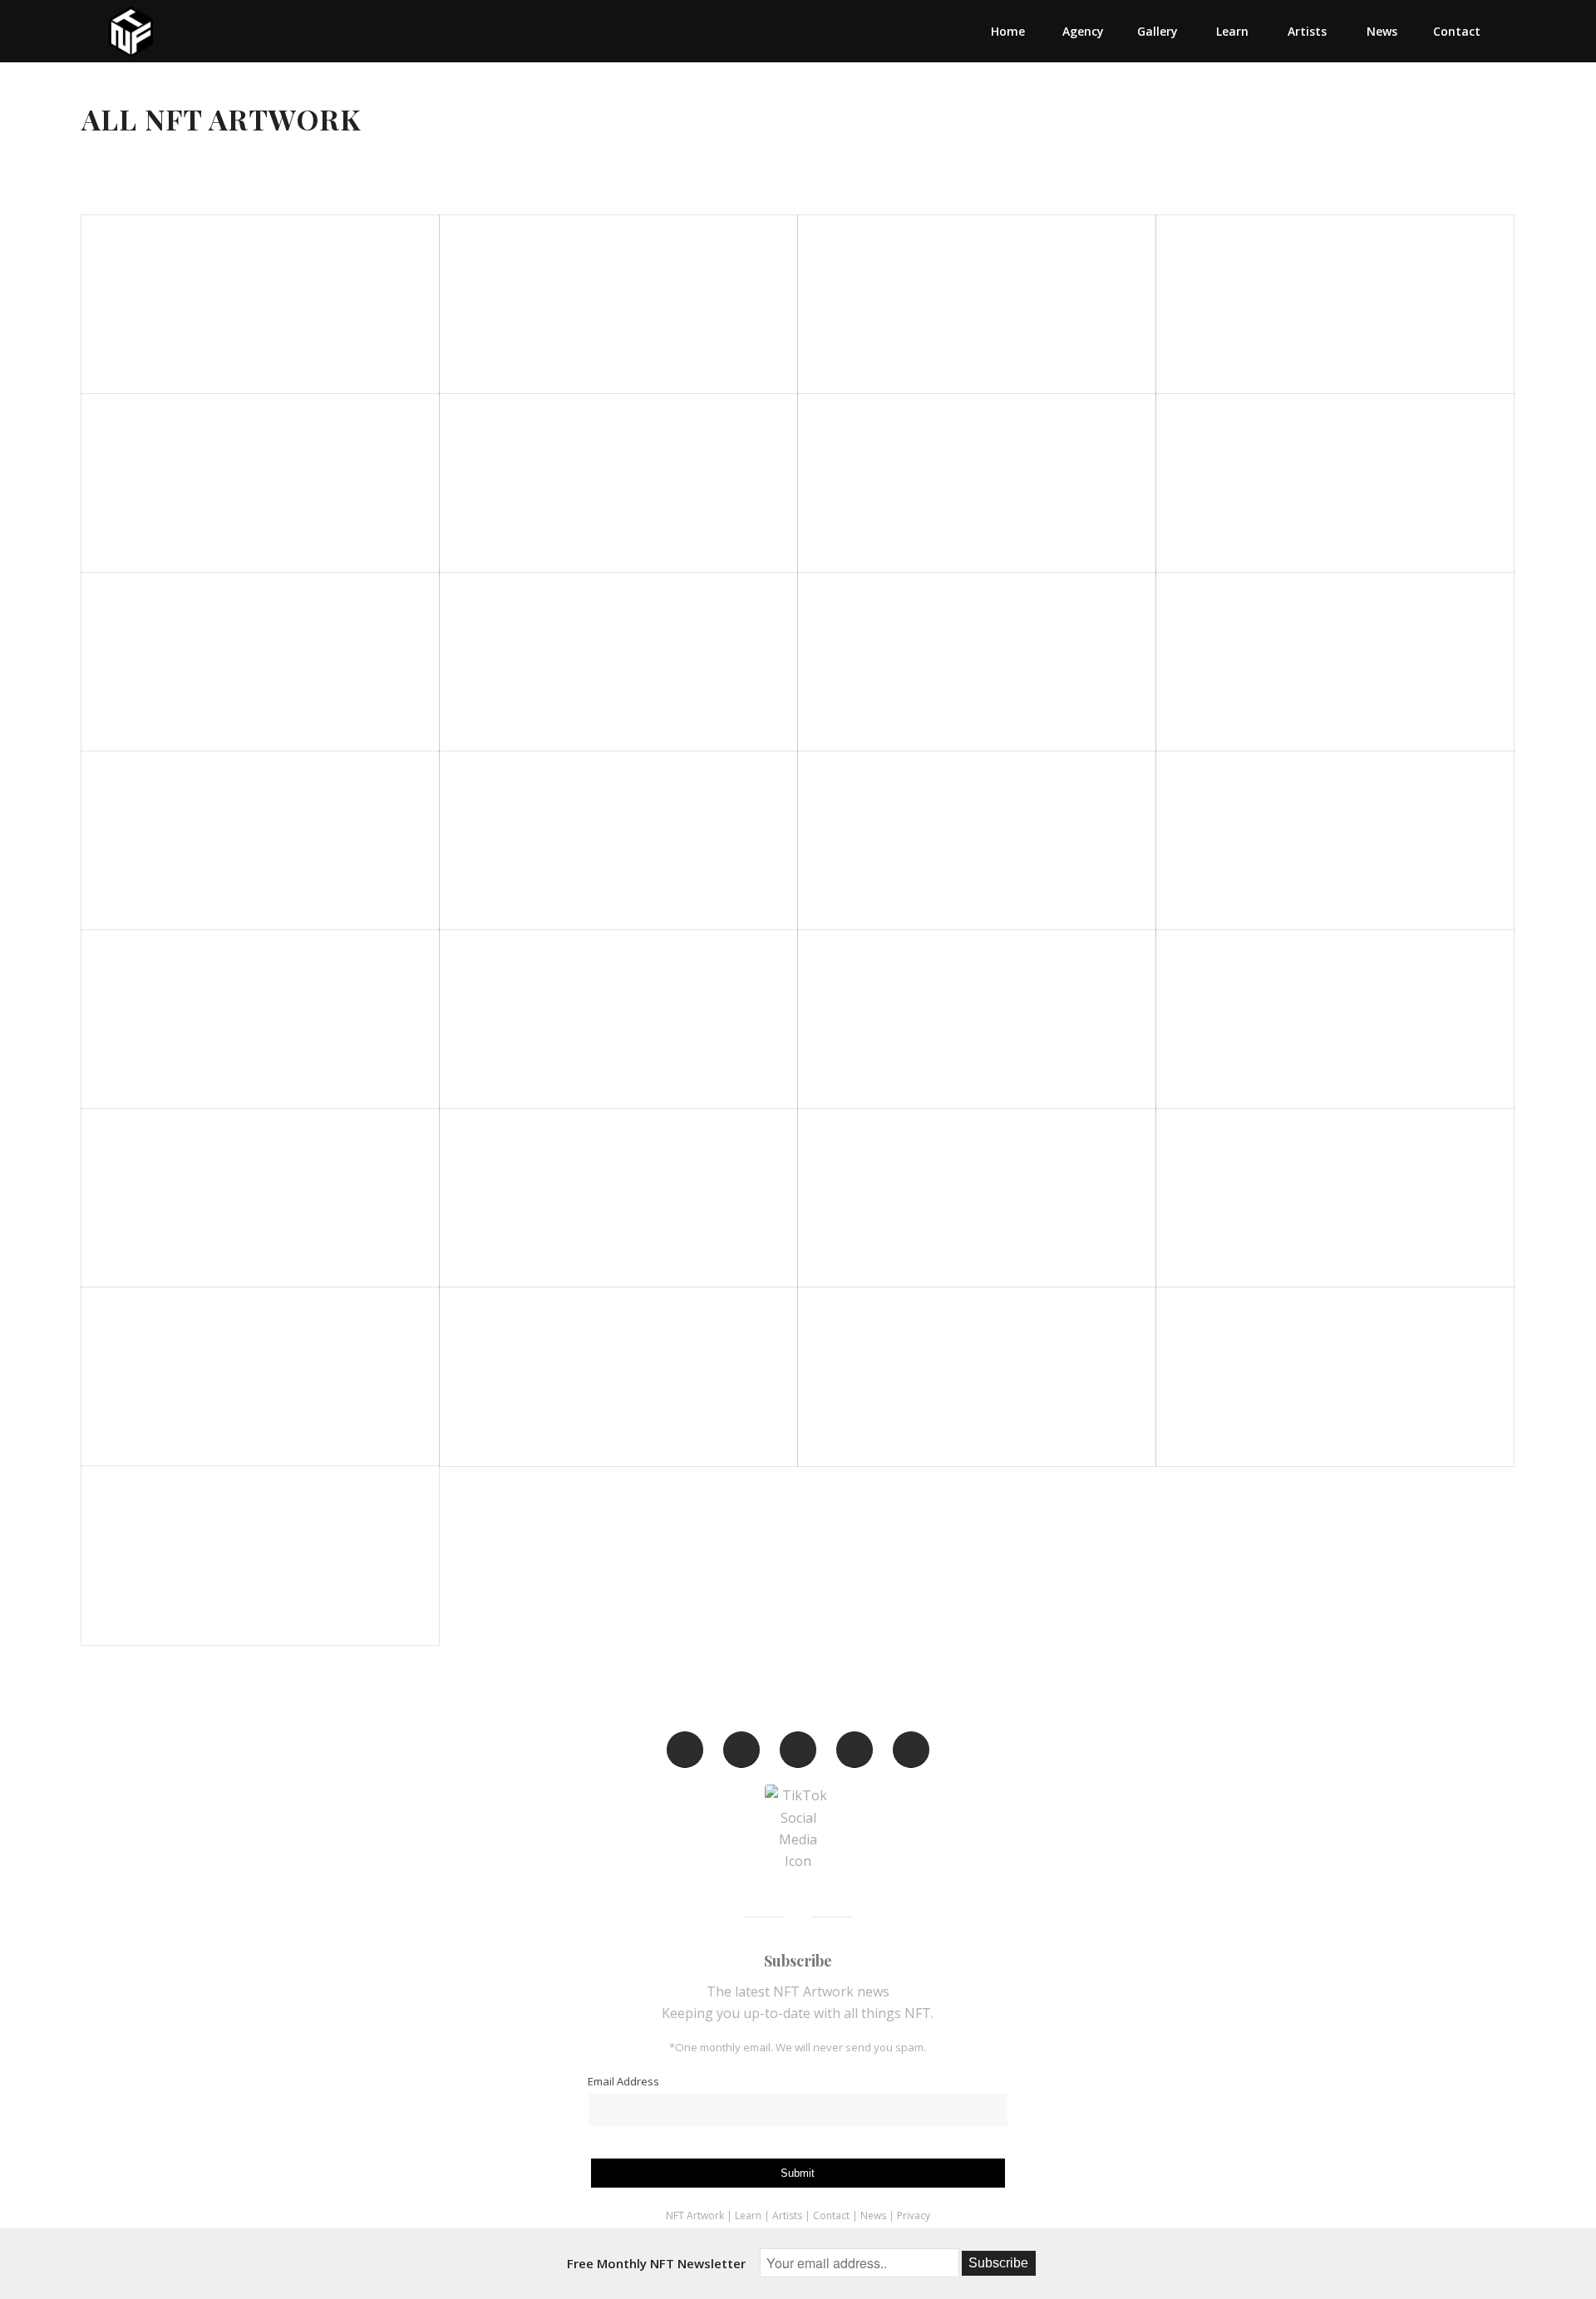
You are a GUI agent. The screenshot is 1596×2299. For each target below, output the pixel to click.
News (873, 2215)
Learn (748, 2215)
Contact (832, 2215)
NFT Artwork (695, 2215)
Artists (787, 2215)
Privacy (914, 2215)
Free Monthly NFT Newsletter (656, 2263)
